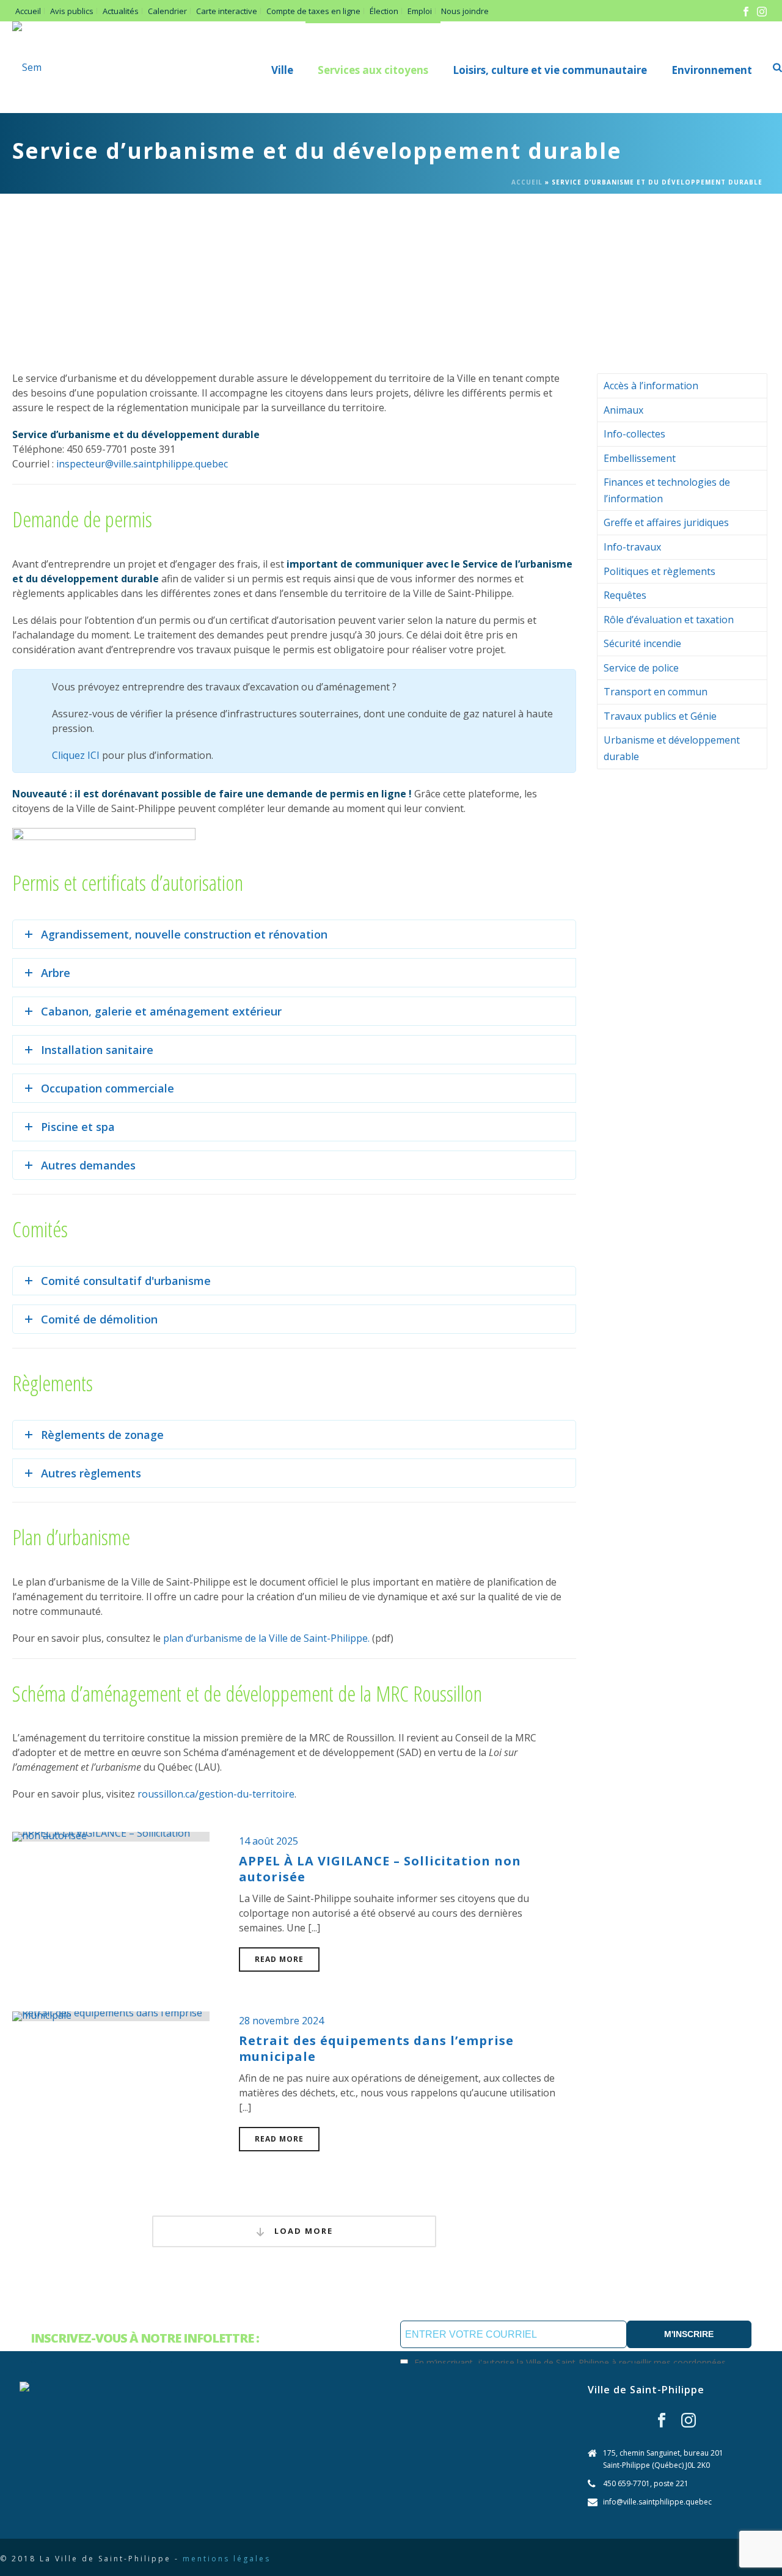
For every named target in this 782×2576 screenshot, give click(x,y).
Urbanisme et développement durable (672, 748)
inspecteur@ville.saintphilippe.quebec (142, 464)
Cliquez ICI (76, 755)
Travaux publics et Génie (660, 716)
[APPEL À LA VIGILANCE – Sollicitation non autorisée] (111, 1835)
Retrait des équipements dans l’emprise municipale (376, 2048)
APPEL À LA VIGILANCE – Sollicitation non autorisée (380, 1869)
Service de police (641, 668)
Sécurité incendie (642, 643)
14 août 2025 (269, 1841)
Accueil (527, 182)
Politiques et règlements (660, 571)
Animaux (623, 410)
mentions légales (227, 2559)
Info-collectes (634, 434)
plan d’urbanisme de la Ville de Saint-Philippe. (266, 1638)
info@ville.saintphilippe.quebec (657, 2502)
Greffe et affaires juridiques (666, 522)
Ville (282, 70)
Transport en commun (656, 692)
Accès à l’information (651, 386)
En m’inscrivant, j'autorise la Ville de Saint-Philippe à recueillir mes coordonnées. (571, 2362)
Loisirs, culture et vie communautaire (550, 70)
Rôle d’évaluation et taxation (669, 620)
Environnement (712, 70)
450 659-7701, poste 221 (646, 2483)
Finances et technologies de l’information (667, 490)
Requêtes (625, 595)
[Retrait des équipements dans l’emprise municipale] (111, 2015)
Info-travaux (632, 547)
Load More (302, 2231)
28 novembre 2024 (281, 2021)
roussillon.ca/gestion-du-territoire (216, 1794)
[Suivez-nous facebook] (662, 2421)
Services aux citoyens (373, 70)
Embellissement (640, 458)
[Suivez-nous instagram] (689, 2421)
